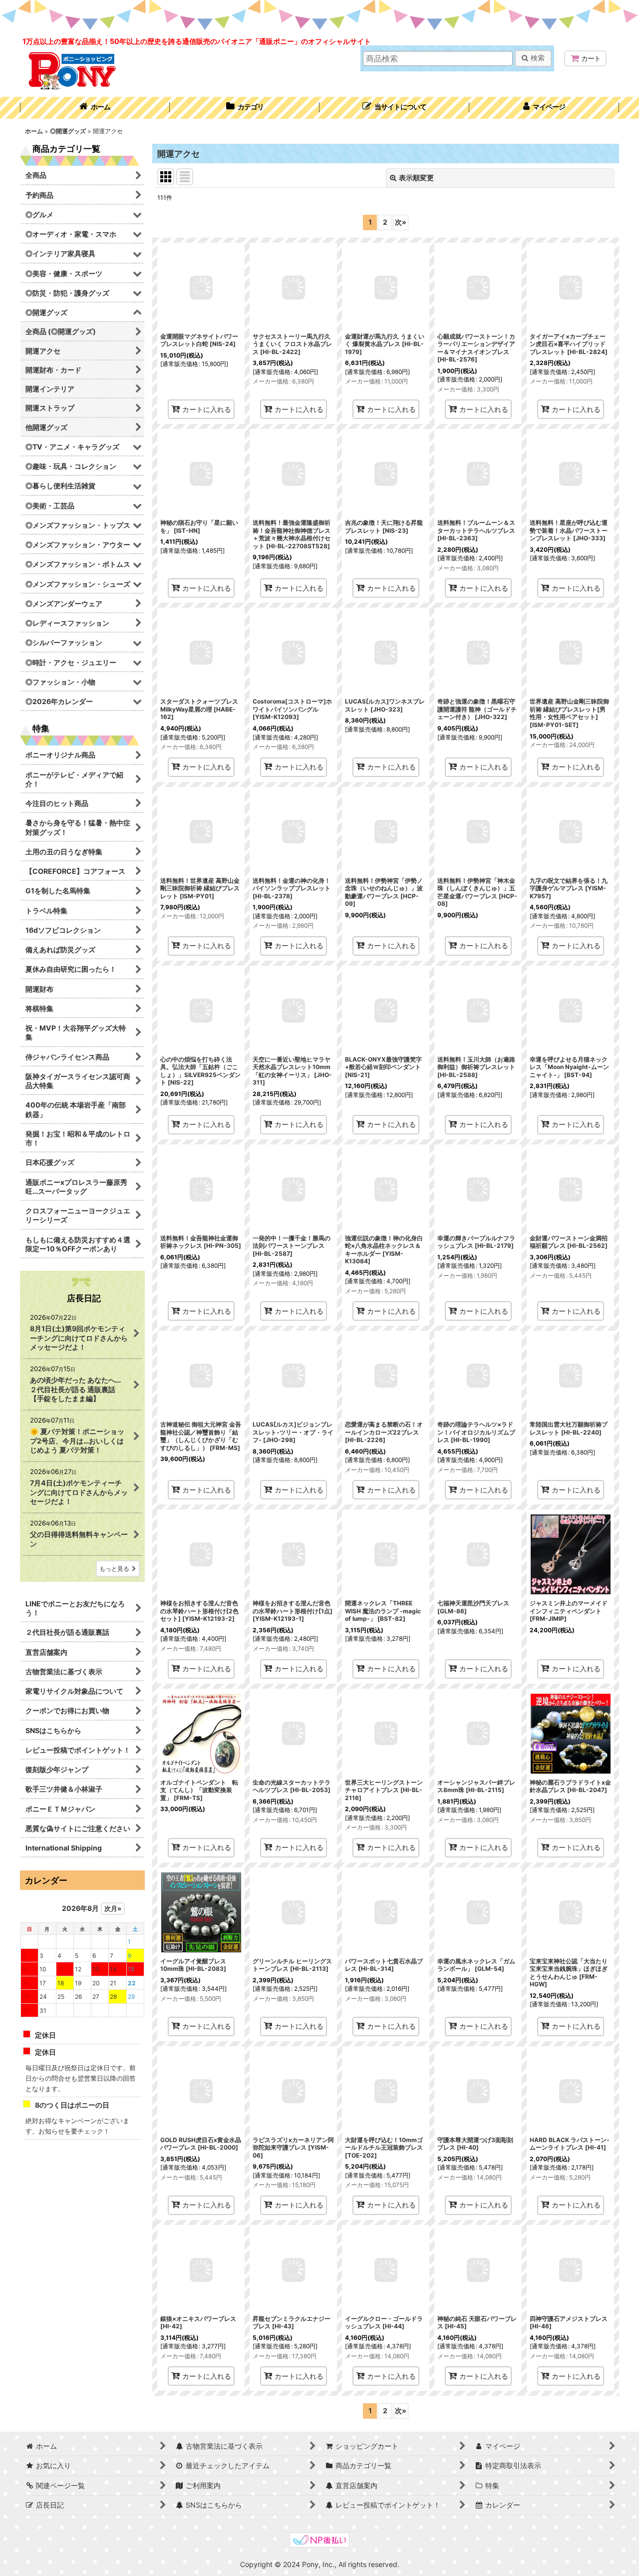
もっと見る (114, 1569)
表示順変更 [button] (416, 178)
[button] (394, 108)
